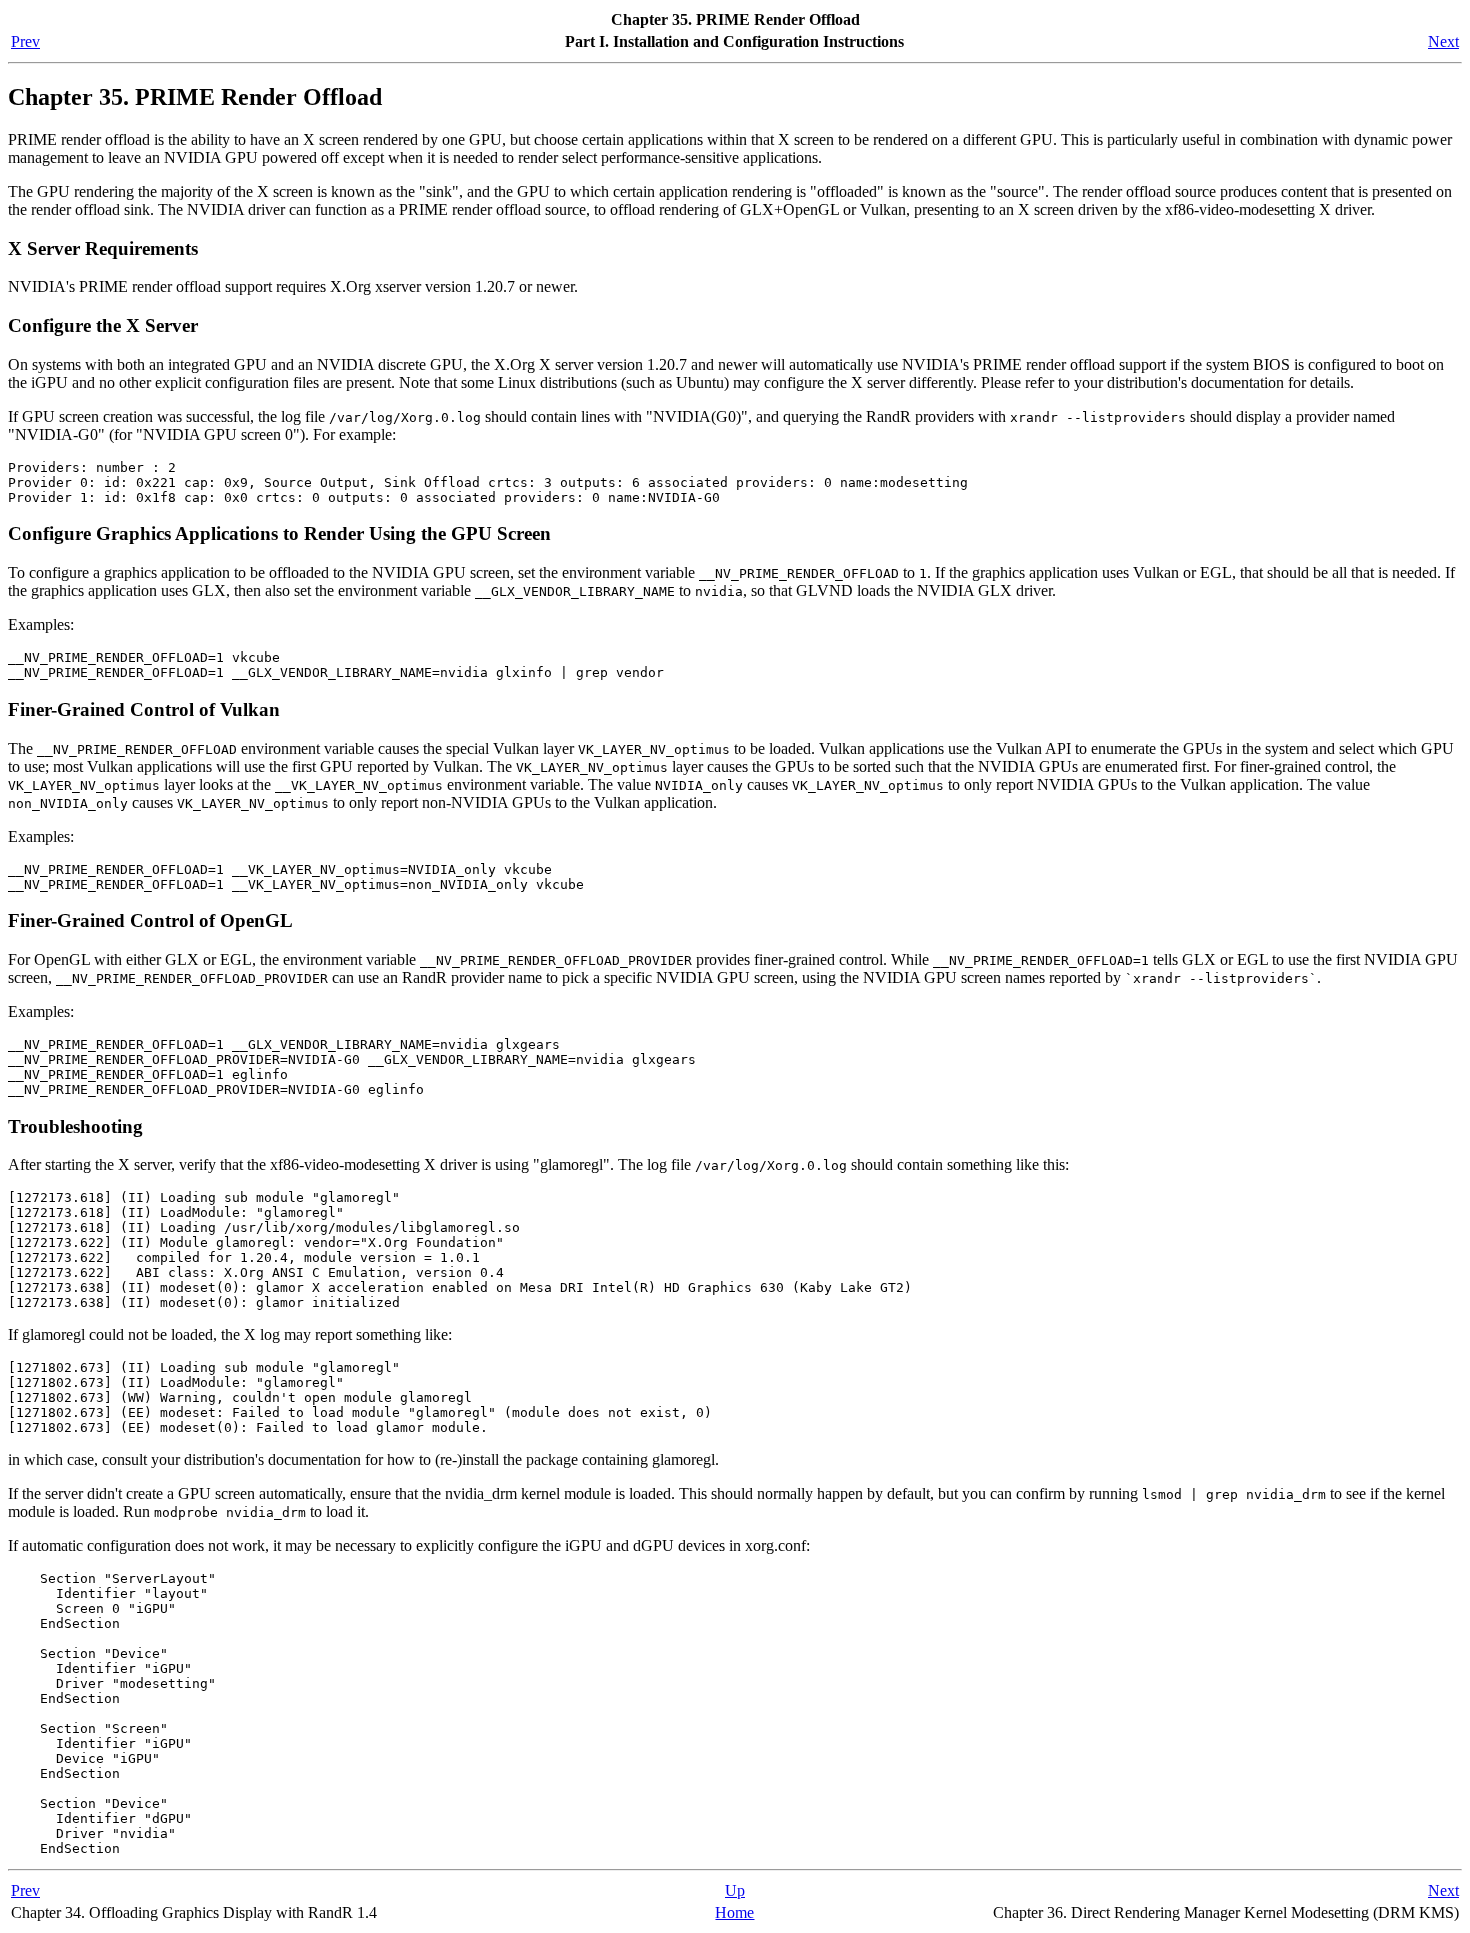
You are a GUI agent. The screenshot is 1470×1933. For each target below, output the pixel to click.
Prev (25, 41)
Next (1443, 41)
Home (734, 1912)
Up (735, 1890)
